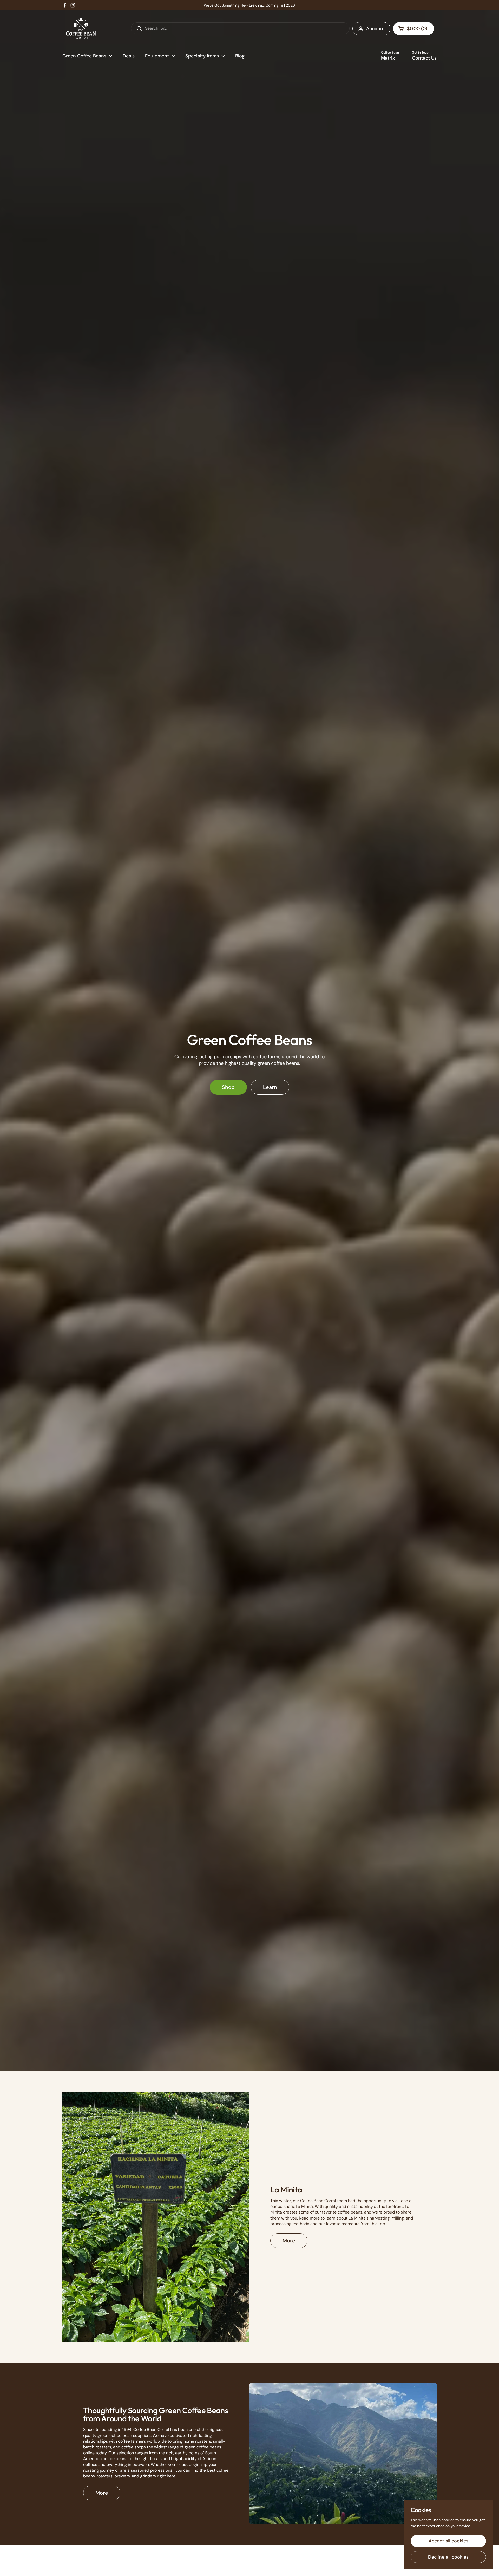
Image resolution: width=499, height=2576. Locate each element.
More (289, 2241)
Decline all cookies (448, 2557)
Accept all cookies (448, 2541)
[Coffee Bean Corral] (81, 29)
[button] (413, 29)
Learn (270, 1087)
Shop (228, 1087)
